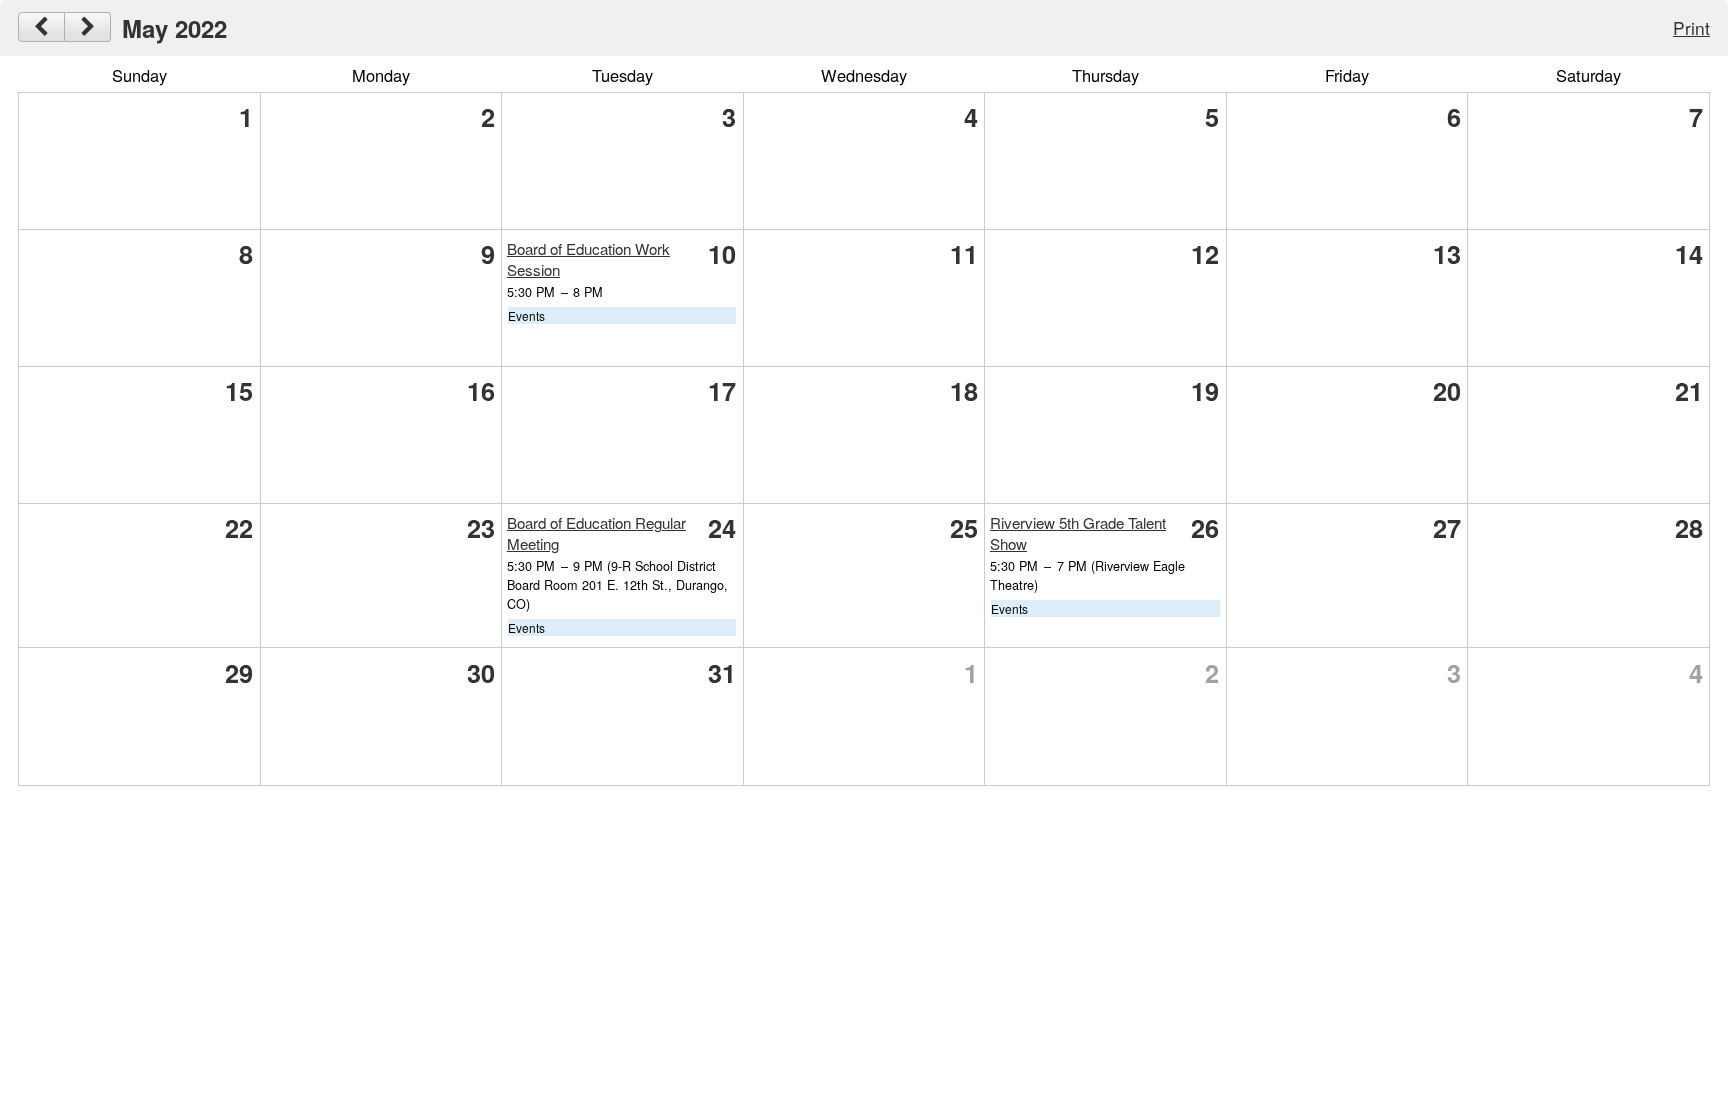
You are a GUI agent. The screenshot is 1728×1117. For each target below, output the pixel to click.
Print (1691, 27)
